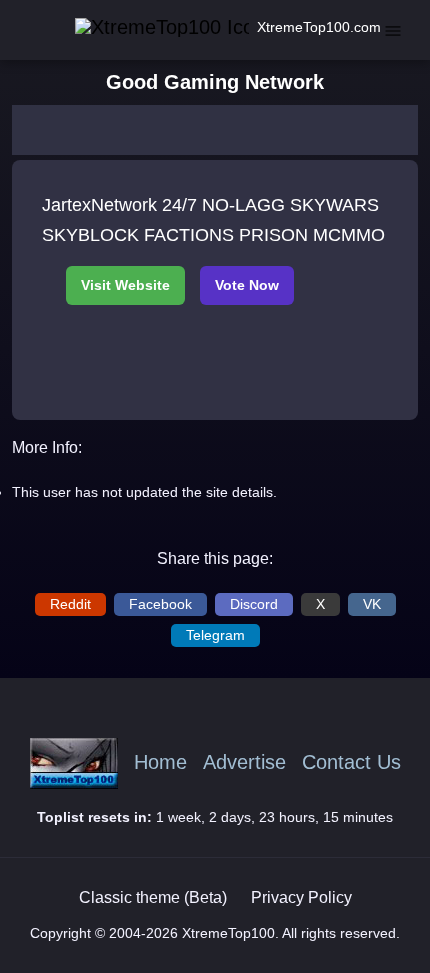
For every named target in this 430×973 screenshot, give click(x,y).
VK (372, 604)
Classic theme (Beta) (153, 897)
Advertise (244, 762)
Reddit (70, 604)
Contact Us (351, 762)
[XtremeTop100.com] (141, 27)
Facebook (160, 604)
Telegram (215, 635)
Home (160, 762)
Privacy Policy (301, 897)
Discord (254, 604)
